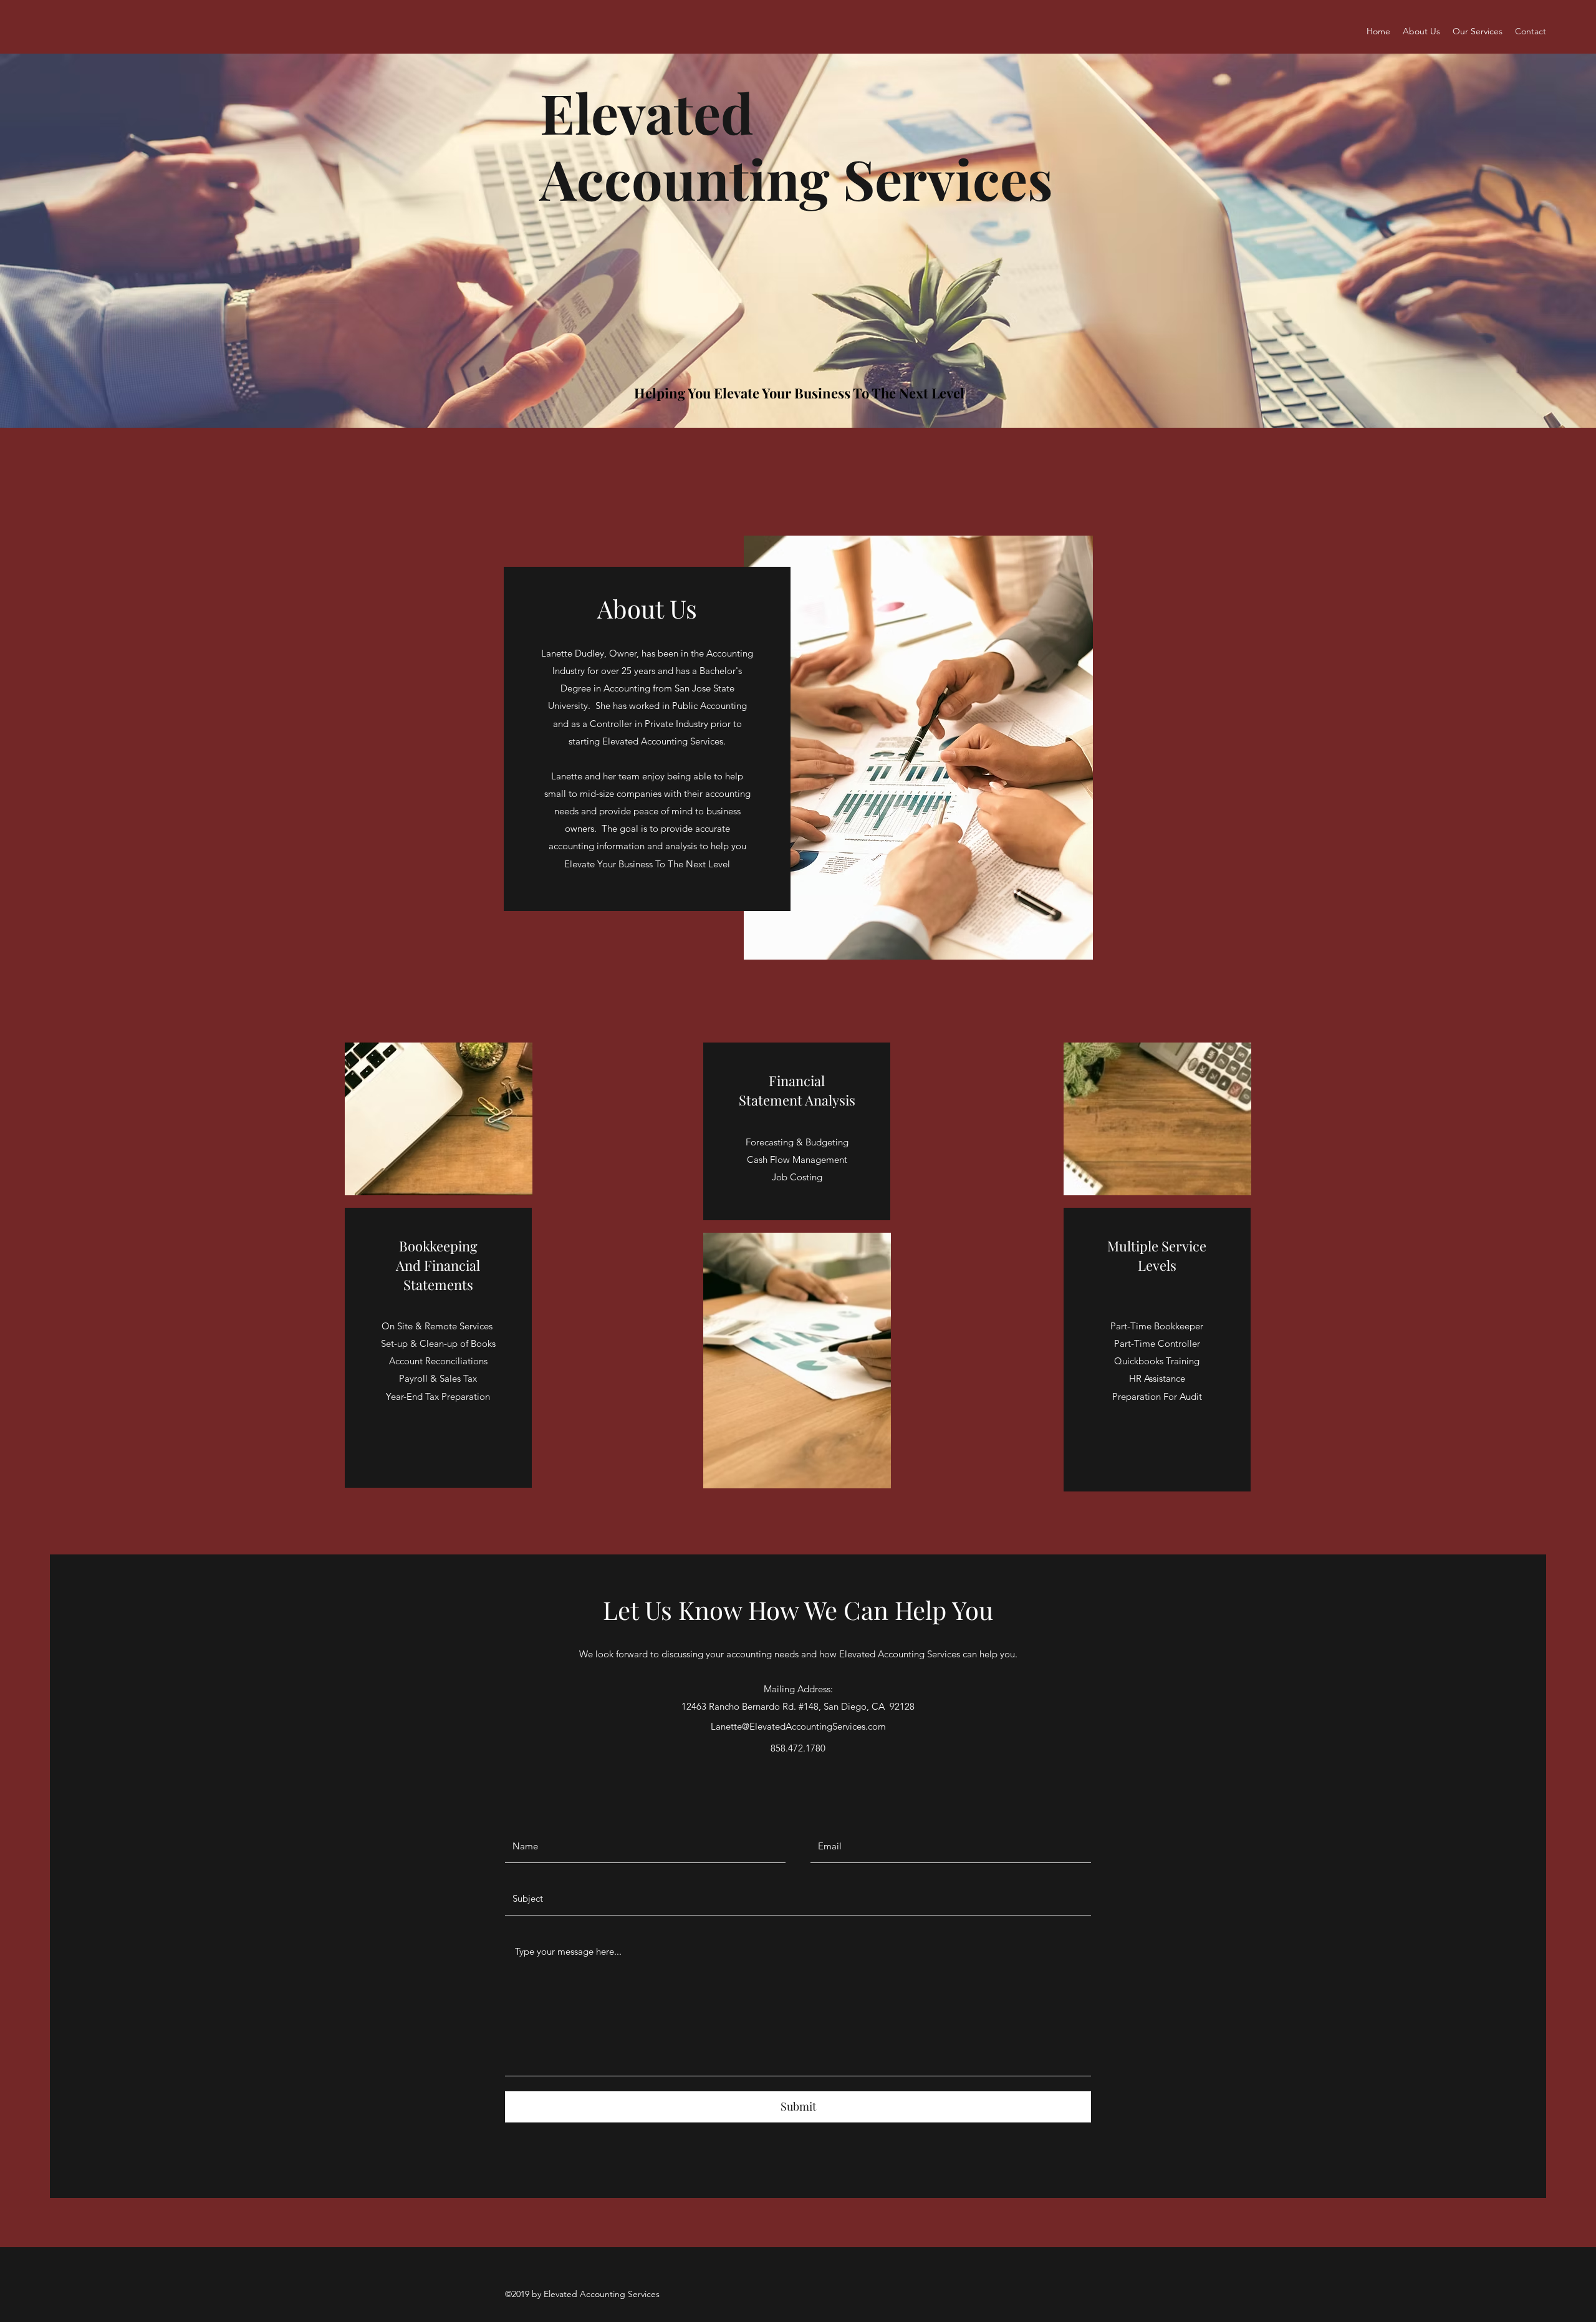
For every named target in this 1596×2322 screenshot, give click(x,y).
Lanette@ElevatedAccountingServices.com (798, 1726)
